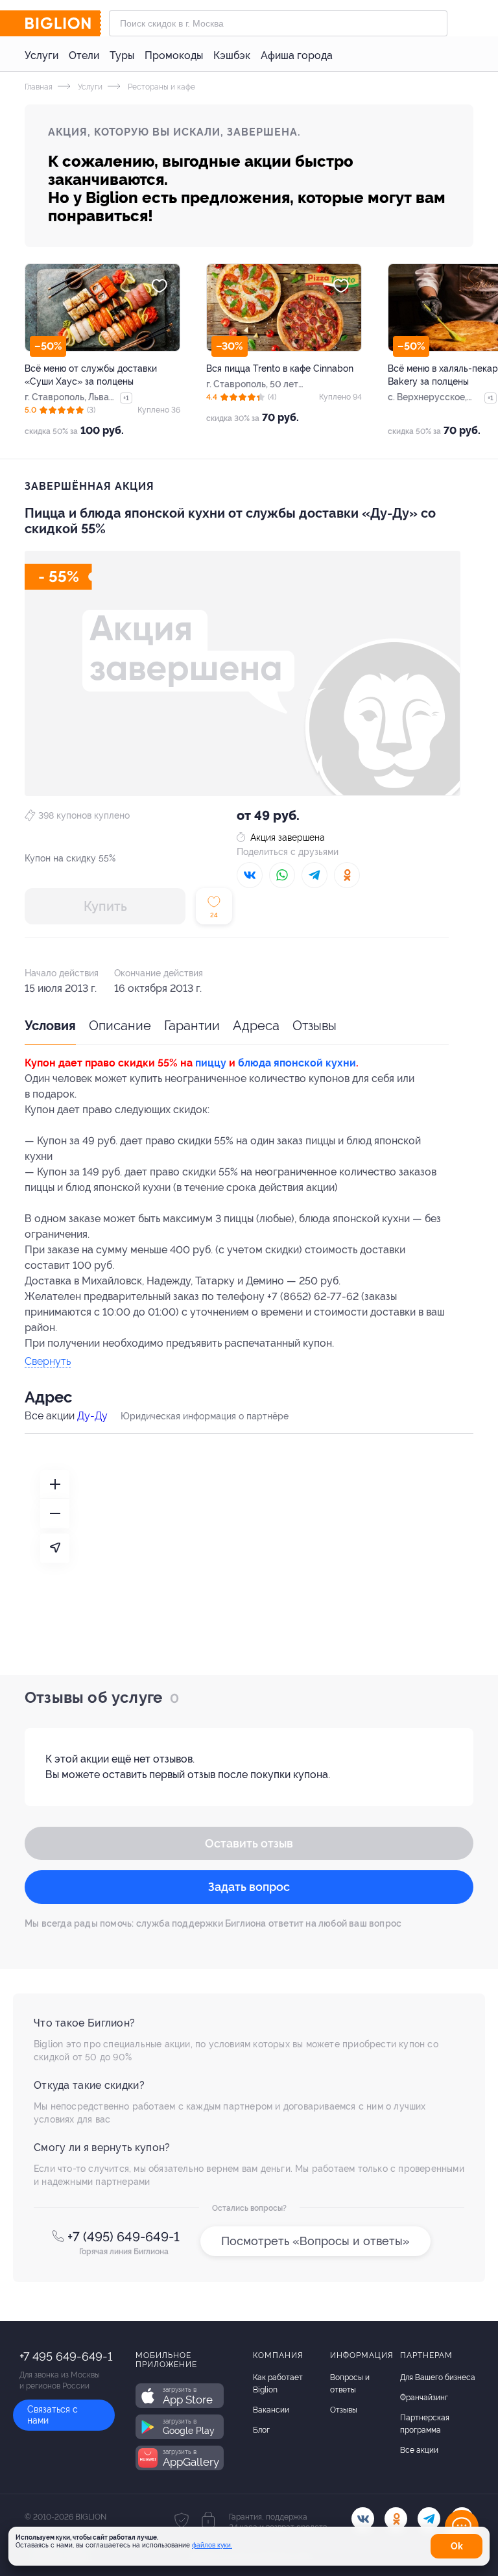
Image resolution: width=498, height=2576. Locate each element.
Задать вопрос (249, 1887)
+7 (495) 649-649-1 (124, 2237)
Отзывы (314, 1026)
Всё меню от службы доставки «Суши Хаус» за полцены (91, 375)
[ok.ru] (396, 2519)
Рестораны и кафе (160, 87)
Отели (84, 55)
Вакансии (271, 2410)
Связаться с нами (53, 2415)
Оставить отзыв (249, 1843)
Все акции (419, 2450)
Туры (122, 55)
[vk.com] (363, 2519)
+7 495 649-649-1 (66, 2356)
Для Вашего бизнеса (438, 2377)
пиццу (211, 1063)
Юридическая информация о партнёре (205, 1416)
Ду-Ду (92, 1416)
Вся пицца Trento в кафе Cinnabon (280, 368)
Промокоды (174, 55)
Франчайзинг (424, 2398)
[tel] (429, 2519)
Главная (39, 87)
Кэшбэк (232, 55)
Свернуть (48, 1362)
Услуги (41, 55)
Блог (261, 2430)
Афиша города (297, 55)
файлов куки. (212, 2545)
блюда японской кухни (297, 1063)
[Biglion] (63, 23)
